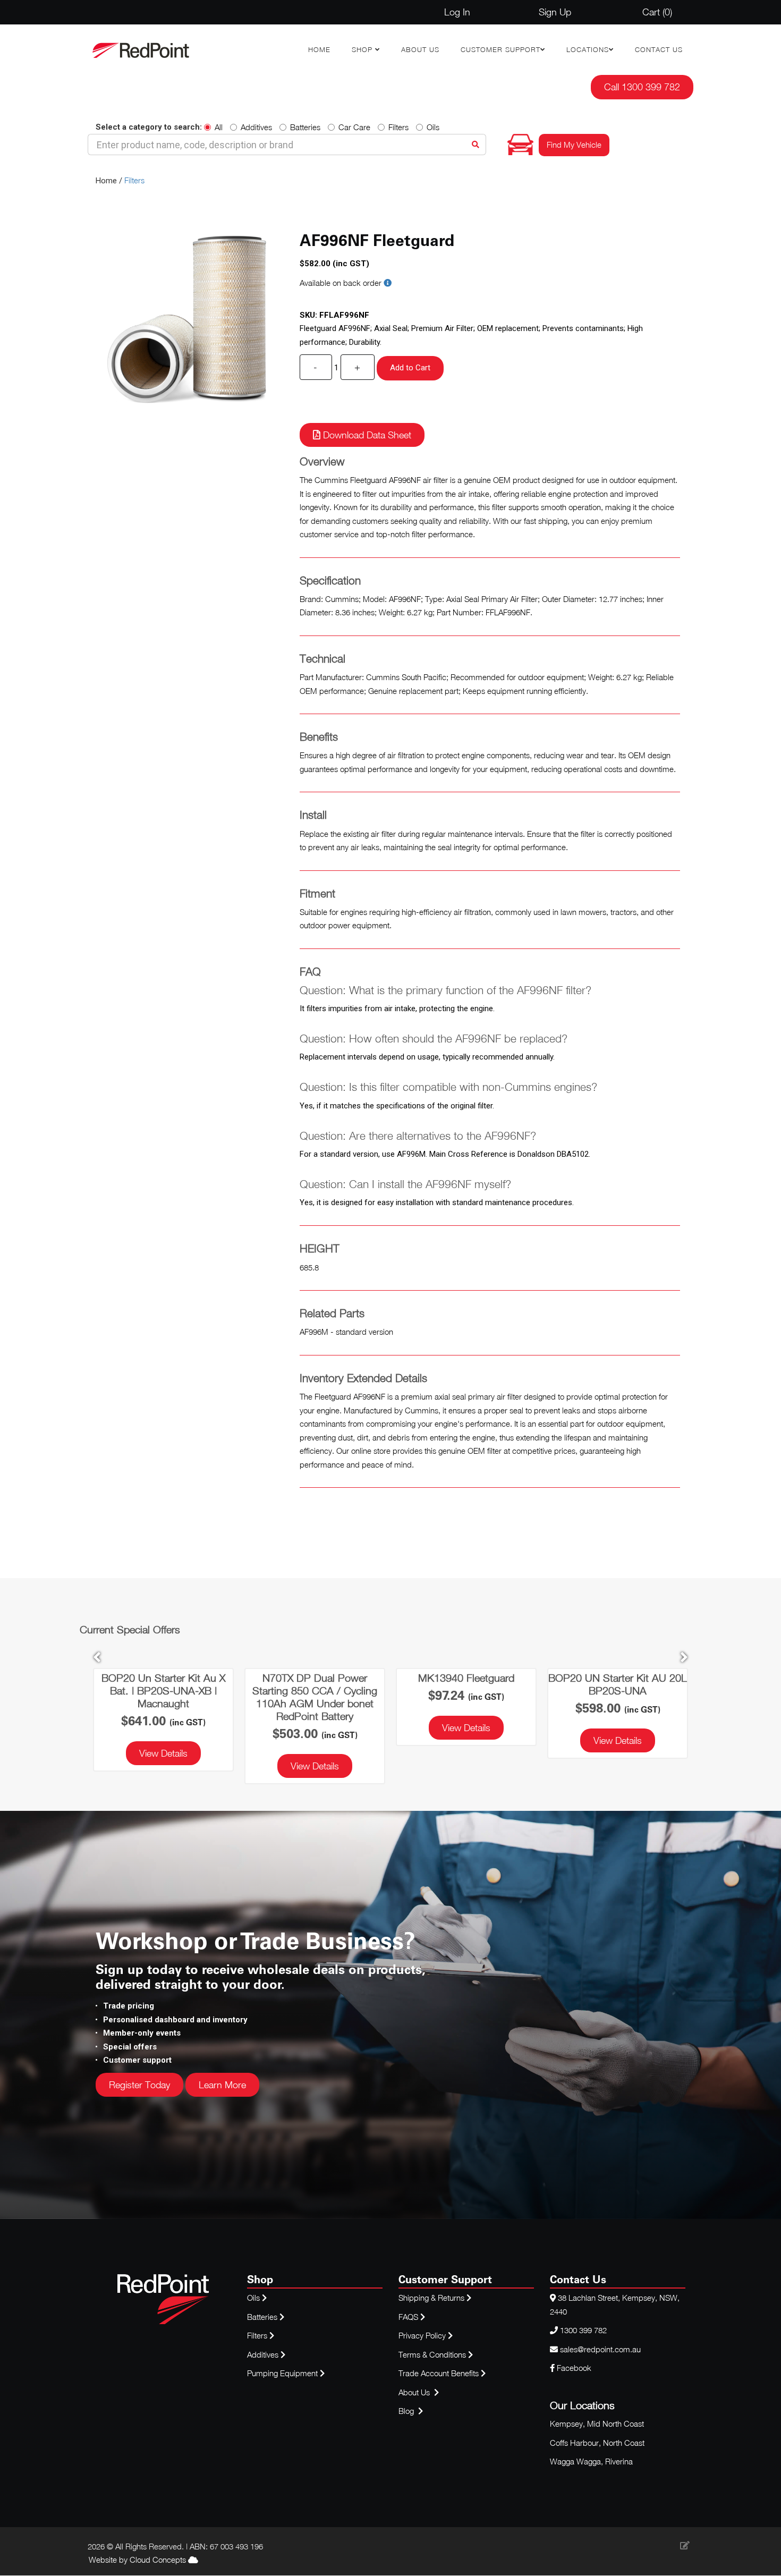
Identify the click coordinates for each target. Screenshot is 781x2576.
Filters (398, 127)
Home (319, 49)
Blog (407, 2411)
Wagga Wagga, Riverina (591, 2461)
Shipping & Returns (432, 2298)
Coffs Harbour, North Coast (597, 2443)
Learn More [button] (222, 2085)
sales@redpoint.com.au (600, 2349)
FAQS (409, 2317)
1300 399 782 (583, 2330)
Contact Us (659, 49)
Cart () (657, 12)
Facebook (573, 2368)
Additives (256, 127)
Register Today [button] (139, 2085)
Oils (433, 127)
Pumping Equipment (282, 2373)
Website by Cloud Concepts (138, 2560)
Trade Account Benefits (439, 2373)
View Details (163, 1753)
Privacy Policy (423, 2335)
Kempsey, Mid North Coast (597, 2424)
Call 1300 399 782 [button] (642, 87)
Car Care (354, 127)
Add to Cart (410, 368)
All (219, 127)
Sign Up (555, 12)
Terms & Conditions (433, 2354)
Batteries (305, 127)
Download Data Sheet (366, 435)
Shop (363, 49)
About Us (420, 49)
